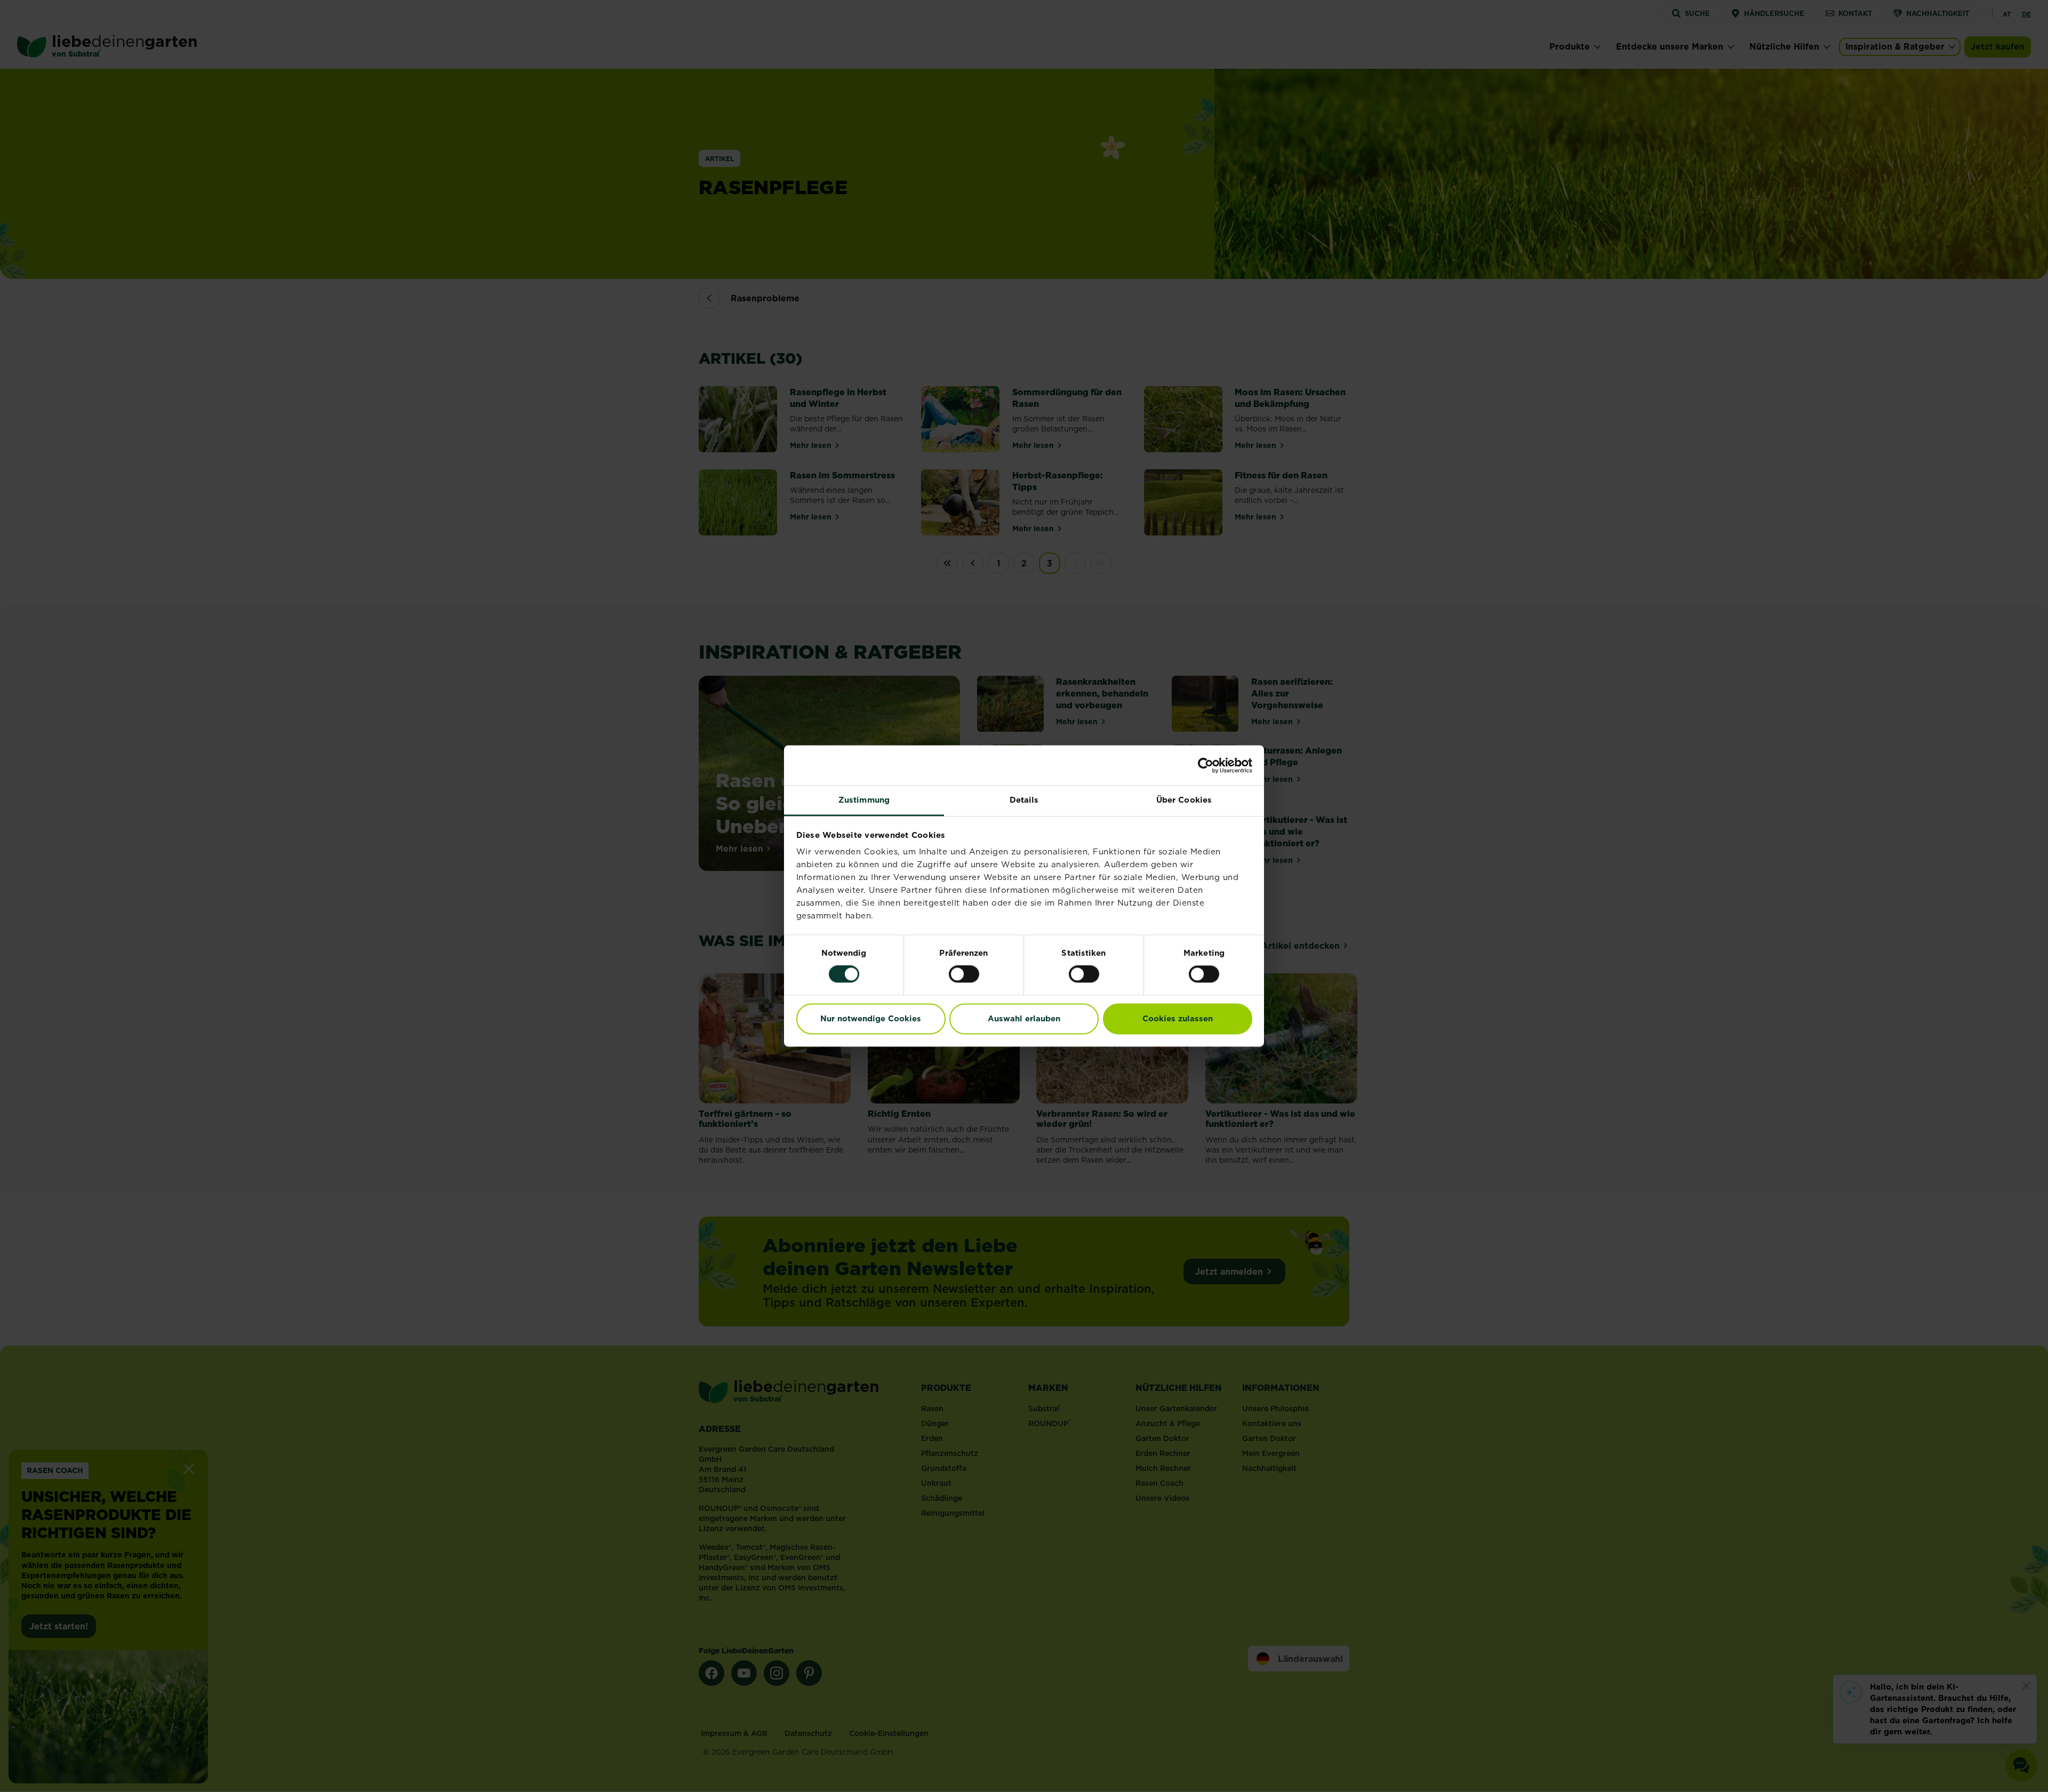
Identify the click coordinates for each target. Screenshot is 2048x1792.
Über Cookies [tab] (1184, 800)
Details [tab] (1024, 800)
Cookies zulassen (1178, 1018)
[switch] (964, 974)
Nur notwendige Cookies (871, 1018)
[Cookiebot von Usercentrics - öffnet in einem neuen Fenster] (1206, 765)
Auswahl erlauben (1024, 1018)
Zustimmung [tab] (864, 800)
